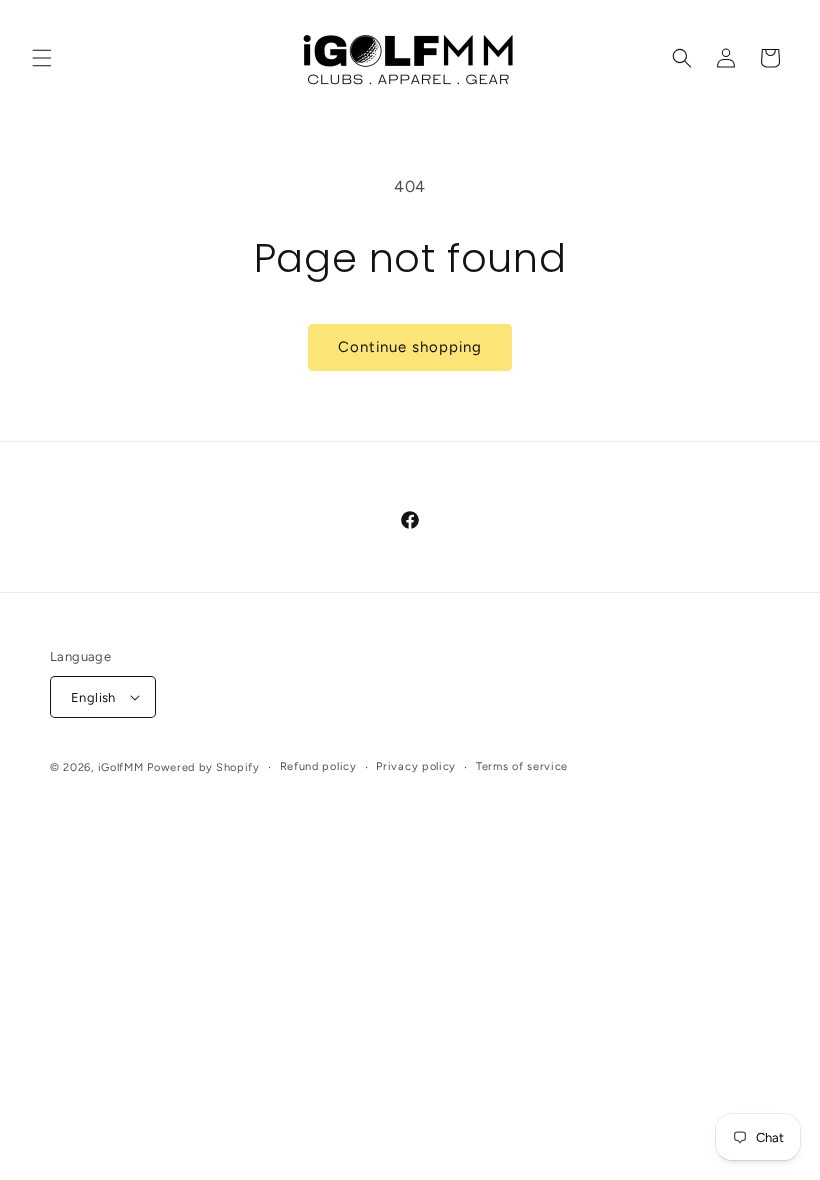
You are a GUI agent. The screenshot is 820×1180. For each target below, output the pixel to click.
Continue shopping (410, 347)
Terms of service (522, 766)
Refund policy (318, 766)
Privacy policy (416, 766)
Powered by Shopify (203, 767)
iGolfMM (121, 767)
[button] (42, 58)
